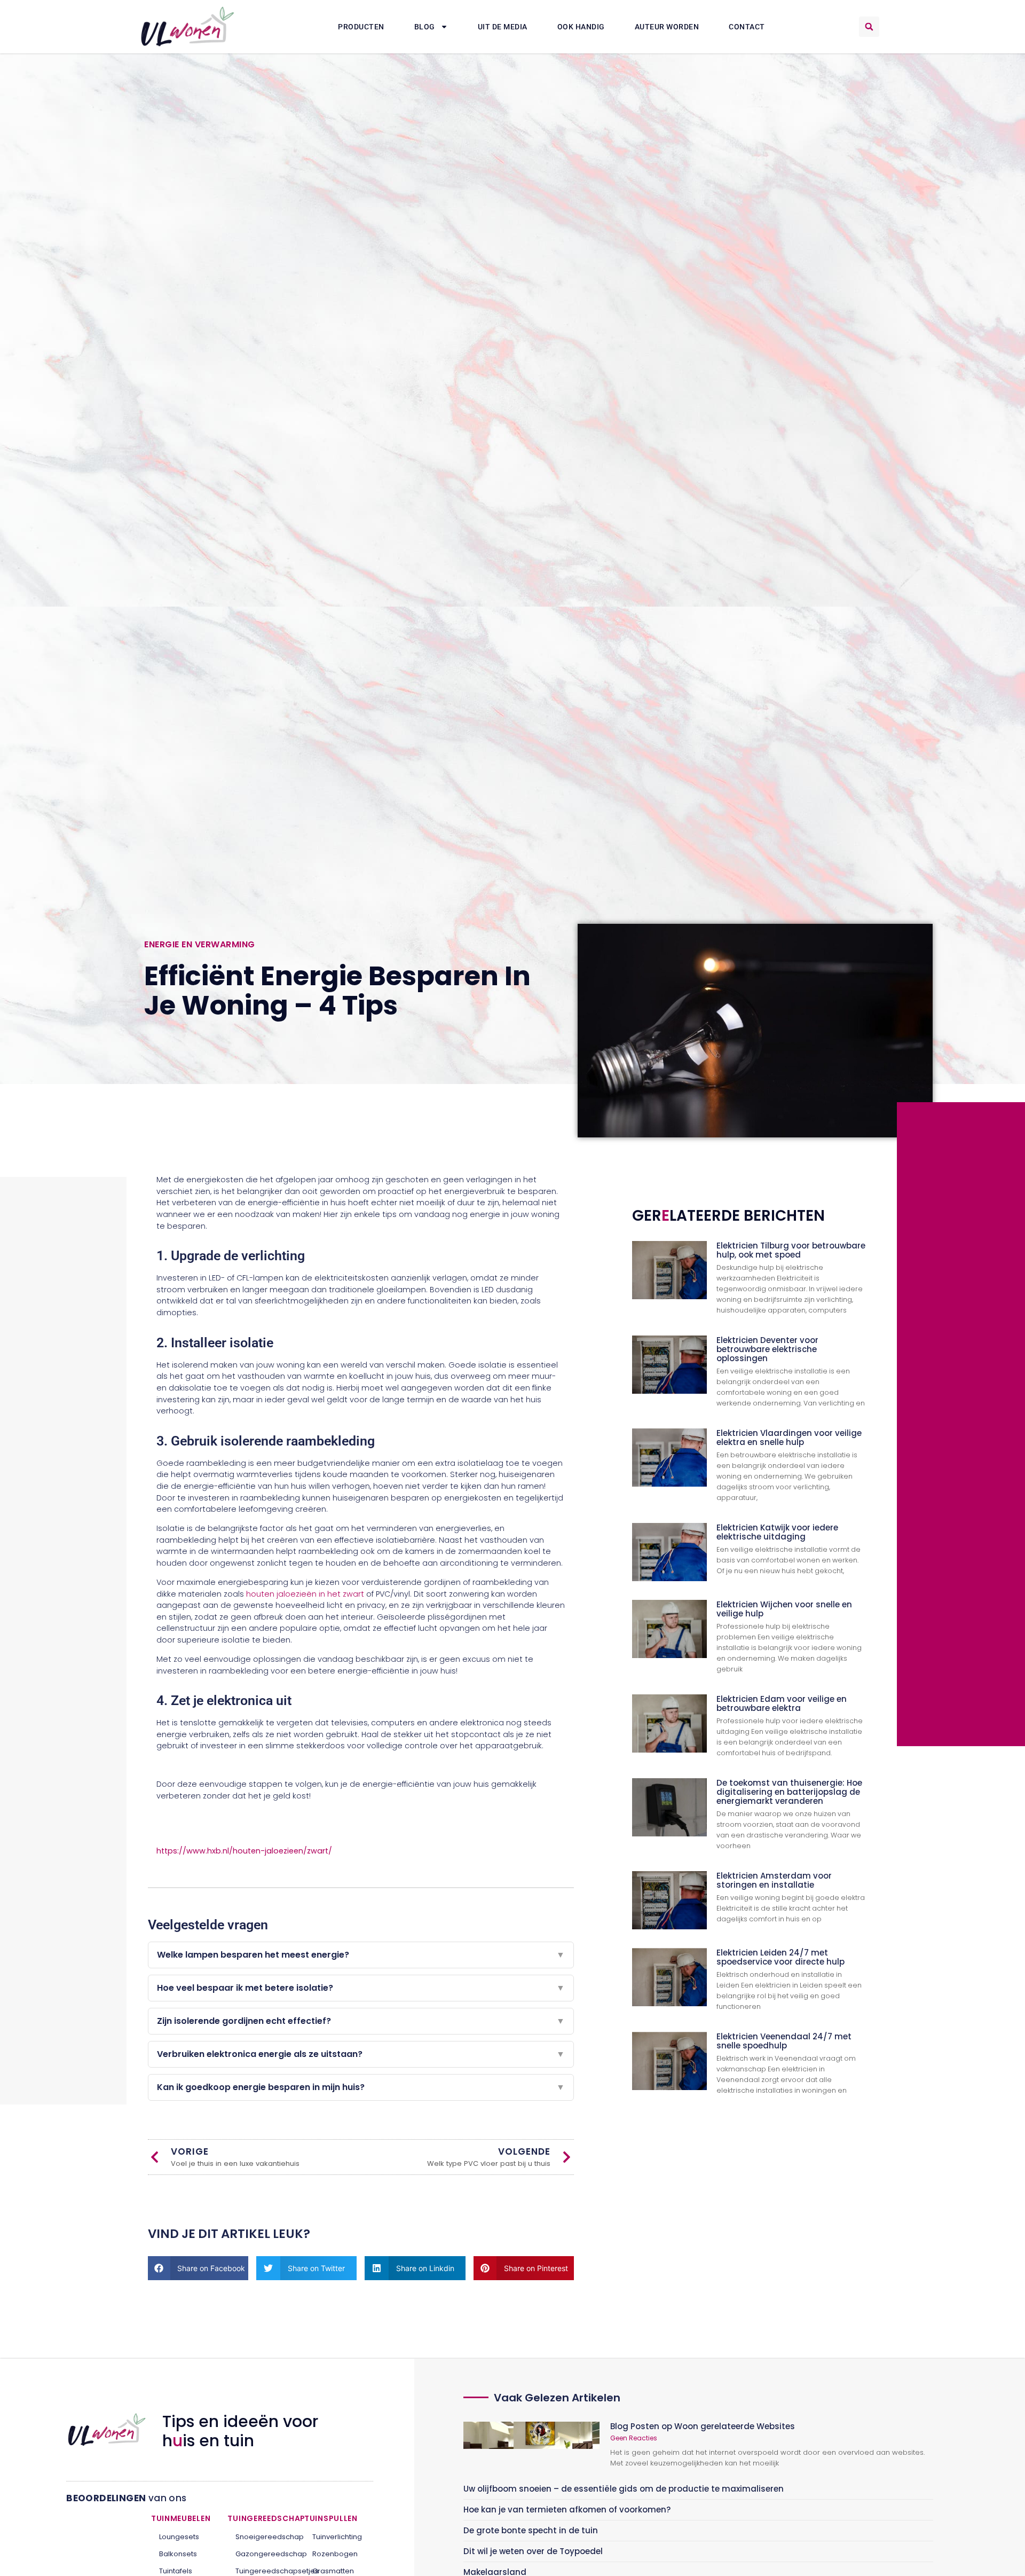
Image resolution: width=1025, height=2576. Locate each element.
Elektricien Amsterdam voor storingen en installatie (774, 1880)
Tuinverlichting (337, 2537)
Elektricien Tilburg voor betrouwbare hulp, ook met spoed (791, 1250)
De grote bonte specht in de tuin (531, 2530)
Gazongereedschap (262, 2554)
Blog (425, 27)
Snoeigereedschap (262, 2537)
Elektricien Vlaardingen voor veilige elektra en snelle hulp (789, 1438)
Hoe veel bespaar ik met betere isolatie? (361, 1988)
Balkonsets (178, 2554)
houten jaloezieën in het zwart (305, 1594)
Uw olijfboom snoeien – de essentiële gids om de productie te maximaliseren (624, 2489)
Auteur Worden (667, 27)
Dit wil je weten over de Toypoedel (533, 2551)
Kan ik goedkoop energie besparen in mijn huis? (361, 2087)
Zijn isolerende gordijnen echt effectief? (361, 2021)
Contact (747, 27)
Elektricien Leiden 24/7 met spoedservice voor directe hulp (780, 1957)
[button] (869, 27)
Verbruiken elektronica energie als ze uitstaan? (361, 2054)
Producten (361, 27)
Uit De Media (503, 27)
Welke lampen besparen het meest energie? (361, 1955)
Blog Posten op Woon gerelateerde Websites (703, 2426)
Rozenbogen (335, 2554)
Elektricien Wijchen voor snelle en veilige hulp (784, 1609)
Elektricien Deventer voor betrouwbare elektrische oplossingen (767, 1349)
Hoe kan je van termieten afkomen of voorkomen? (567, 2510)
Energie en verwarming (200, 944)
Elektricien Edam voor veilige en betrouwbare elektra (782, 1703)
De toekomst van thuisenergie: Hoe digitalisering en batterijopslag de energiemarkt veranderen (789, 1792)
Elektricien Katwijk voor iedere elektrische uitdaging (777, 1532)
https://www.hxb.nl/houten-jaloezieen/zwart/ (244, 1851)
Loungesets (179, 2537)
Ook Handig (581, 27)
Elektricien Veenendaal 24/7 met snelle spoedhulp (784, 2041)
